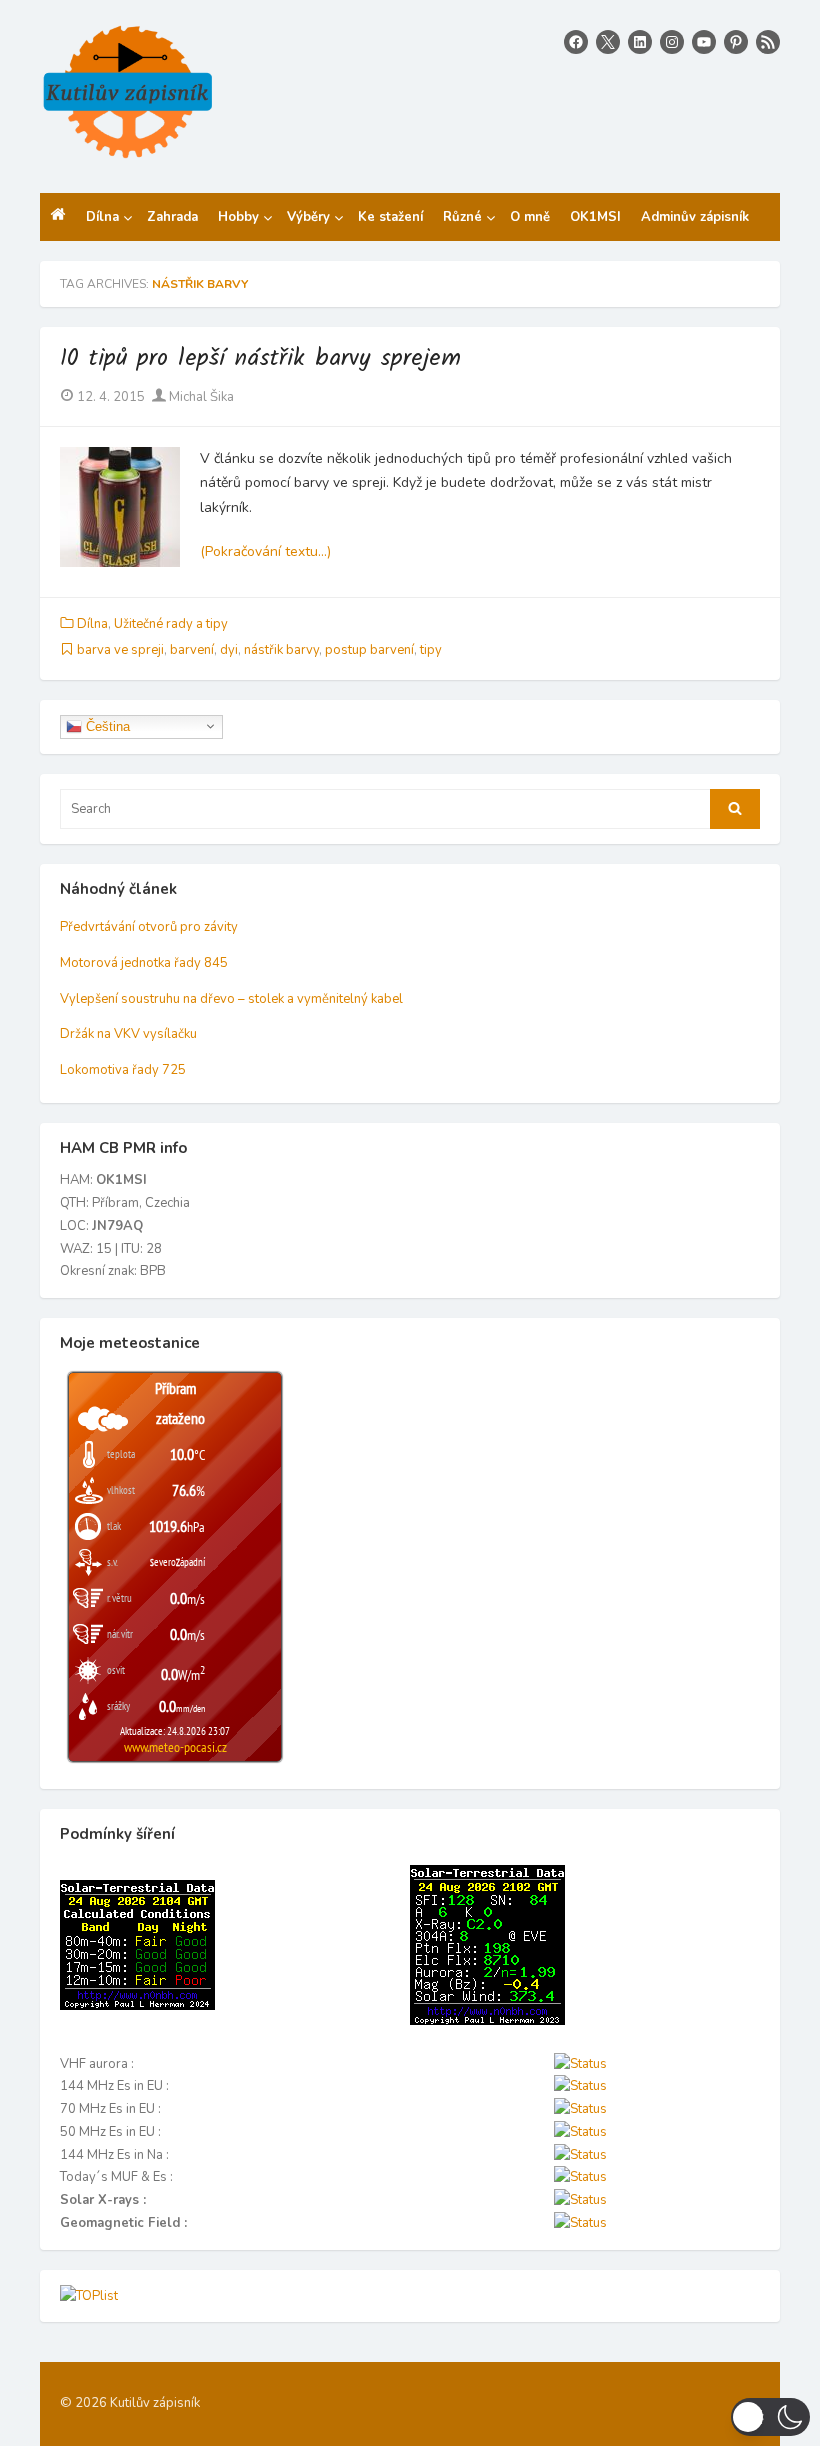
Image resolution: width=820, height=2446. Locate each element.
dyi (229, 650)
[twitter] (608, 42)
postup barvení (369, 650)
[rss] (768, 42)
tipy (431, 650)
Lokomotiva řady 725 (123, 1070)
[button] (770, 2417)
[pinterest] (736, 42)
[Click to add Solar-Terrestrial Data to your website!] (137, 2006)
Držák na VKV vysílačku (128, 1034)
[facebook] (576, 42)
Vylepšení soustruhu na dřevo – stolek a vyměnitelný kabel (231, 999)
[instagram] (672, 42)
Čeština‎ (106, 725)
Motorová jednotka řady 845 (144, 963)
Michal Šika (200, 397)
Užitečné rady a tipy (171, 624)
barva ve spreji (120, 650)
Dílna (92, 624)
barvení (192, 650)
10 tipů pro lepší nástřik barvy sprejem (260, 358)
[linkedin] (640, 42)
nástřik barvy (281, 650)
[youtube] (704, 42)
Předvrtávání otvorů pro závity (149, 927)
